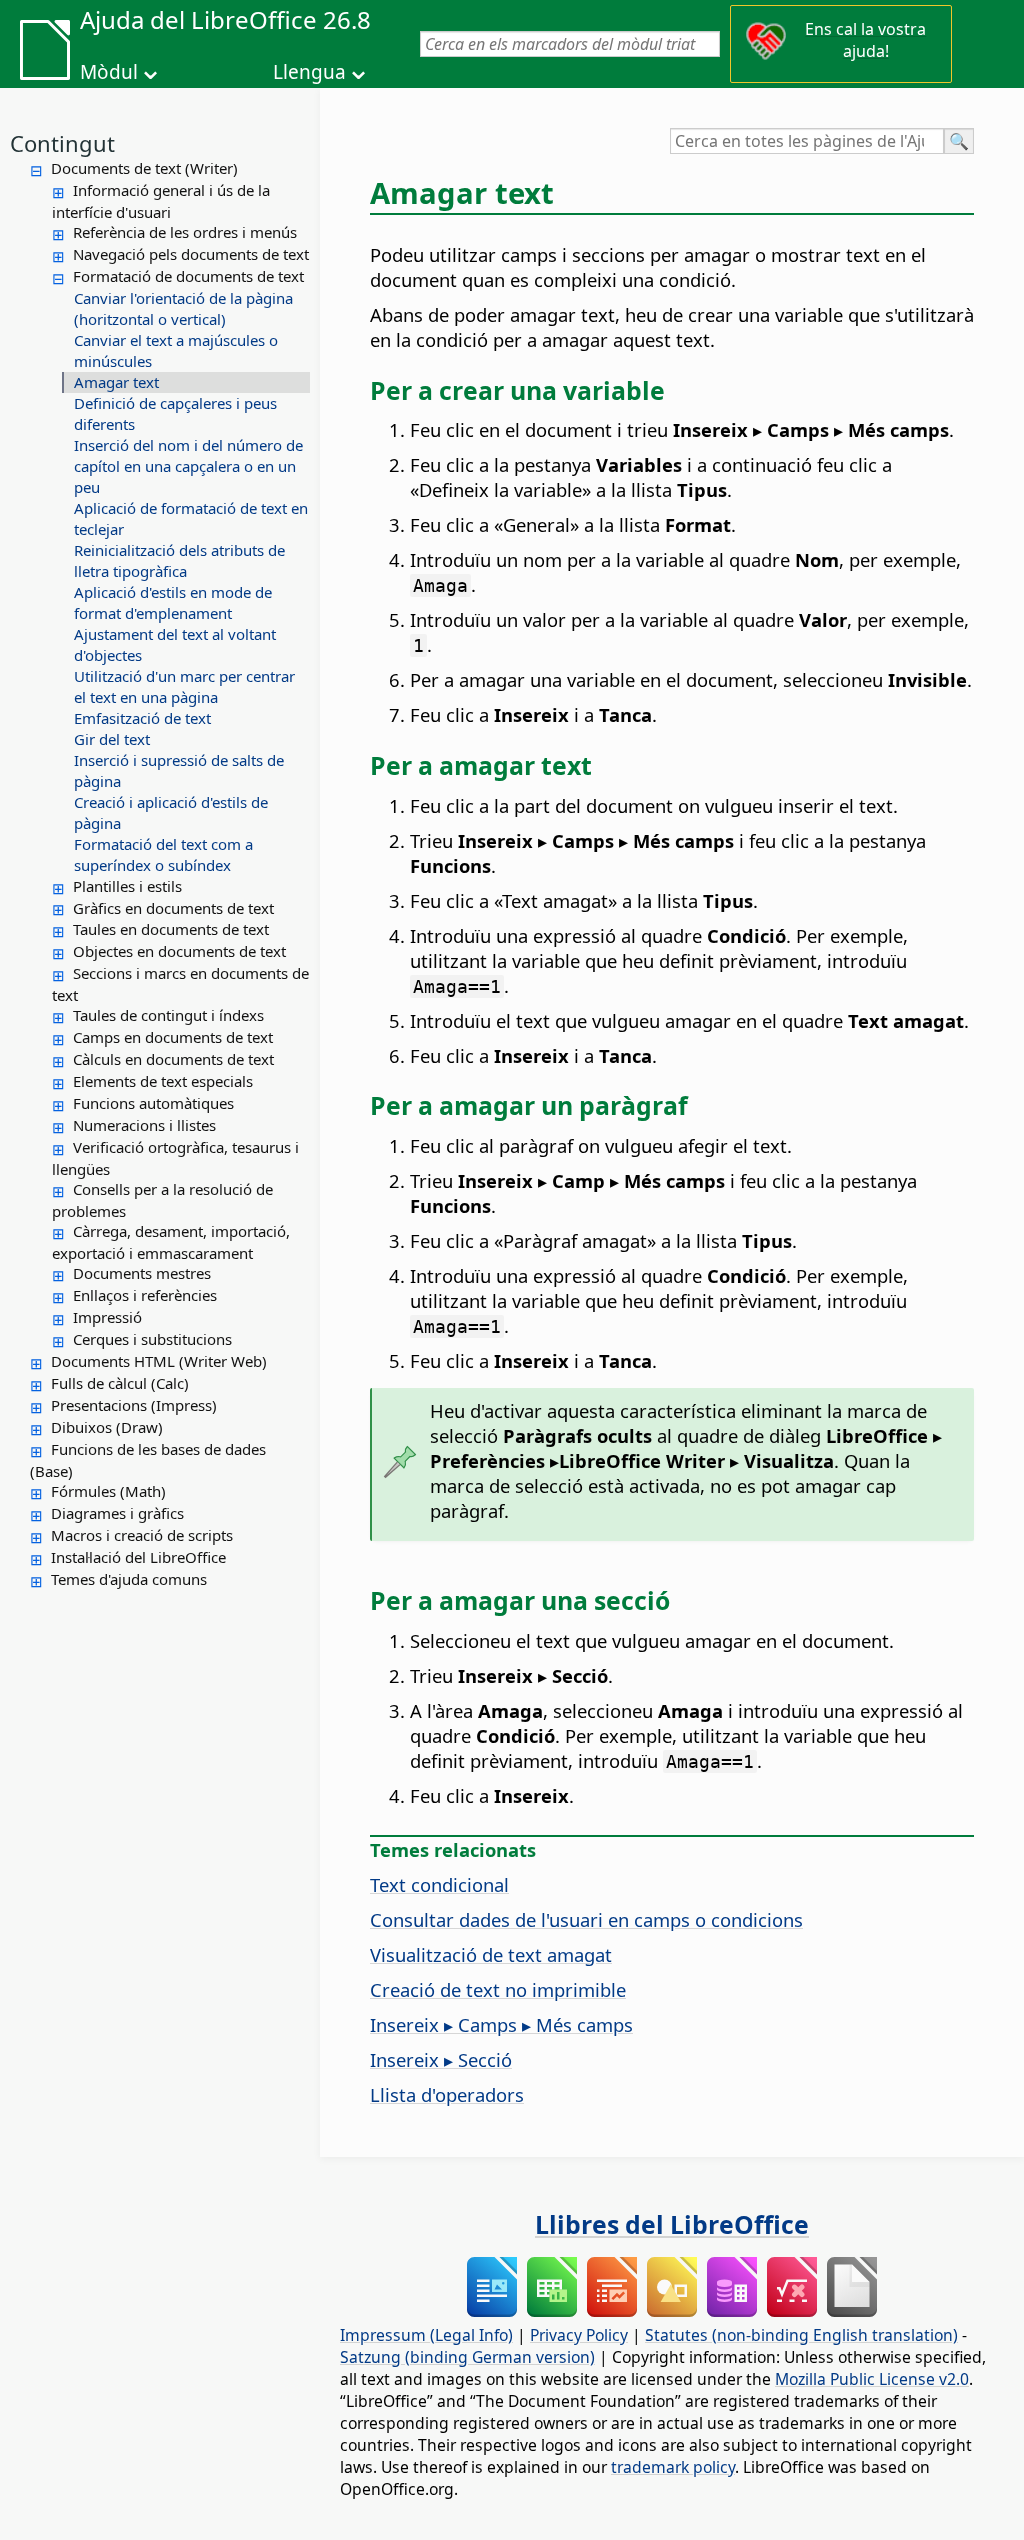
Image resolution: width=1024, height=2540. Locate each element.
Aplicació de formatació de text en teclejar (191, 518)
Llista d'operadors (447, 2094)
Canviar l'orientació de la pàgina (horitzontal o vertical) (183, 308)
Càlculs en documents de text (173, 1059)
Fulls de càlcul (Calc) (120, 1383)
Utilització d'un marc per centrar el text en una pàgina (184, 686)
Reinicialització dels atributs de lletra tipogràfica (179, 560)
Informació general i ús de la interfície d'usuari (161, 201)
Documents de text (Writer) (144, 168)
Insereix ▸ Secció (441, 2059)
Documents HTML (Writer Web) (159, 1361)
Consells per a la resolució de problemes (162, 1200)
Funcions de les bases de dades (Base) (148, 1460)
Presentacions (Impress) (134, 1405)
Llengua (309, 72)
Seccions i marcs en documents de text (180, 984)
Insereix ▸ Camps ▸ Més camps (501, 2024)
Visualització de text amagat (491, 1954)
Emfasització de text (142, 718)
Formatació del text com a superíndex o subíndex (163, 854)
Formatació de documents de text (188, 276)
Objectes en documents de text (179, 951)
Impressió (107, 1317)
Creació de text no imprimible (498, 1989)
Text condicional (439, 1884)
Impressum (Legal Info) (426, 2335)
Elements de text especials (163, 1081)
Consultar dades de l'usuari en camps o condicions (586, 1919)
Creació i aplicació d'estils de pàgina (171, 812)
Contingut (62, 143)
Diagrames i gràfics (117, 1513)
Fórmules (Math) (108, 1491)
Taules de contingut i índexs (168, 1015)
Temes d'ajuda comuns (129, 1579)
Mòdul (109, 72)
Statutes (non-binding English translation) (801, 2335)
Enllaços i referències (145, 1295)
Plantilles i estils (127, 886)
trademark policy (673, 2467)
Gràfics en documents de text (173, 908)
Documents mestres (142, 1273)
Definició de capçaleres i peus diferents (175, 413)
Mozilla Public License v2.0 (872, 2379)
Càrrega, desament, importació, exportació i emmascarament (171, 1242)
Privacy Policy (579, 2335)
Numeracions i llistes (144, 1125)
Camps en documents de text (173, 1037)
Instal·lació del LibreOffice (138, 1557)
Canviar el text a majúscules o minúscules (176, 350)
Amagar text (116, 382)
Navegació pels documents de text (191, 254)
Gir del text (112, 739)
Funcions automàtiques (153, 1103)
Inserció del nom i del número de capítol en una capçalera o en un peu (188, 466)
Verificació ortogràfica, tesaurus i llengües (175, 1158)
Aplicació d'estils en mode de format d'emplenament (173, 602)
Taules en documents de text (171, 929)
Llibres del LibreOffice (672, 2224)
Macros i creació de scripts (142, 1535)
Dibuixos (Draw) (107, 1427)
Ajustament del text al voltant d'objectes (175, 644)
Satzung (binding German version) (467, 2357)
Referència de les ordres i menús (185, 232)
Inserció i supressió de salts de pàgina (179, 770)
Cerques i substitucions (152, 1339)
